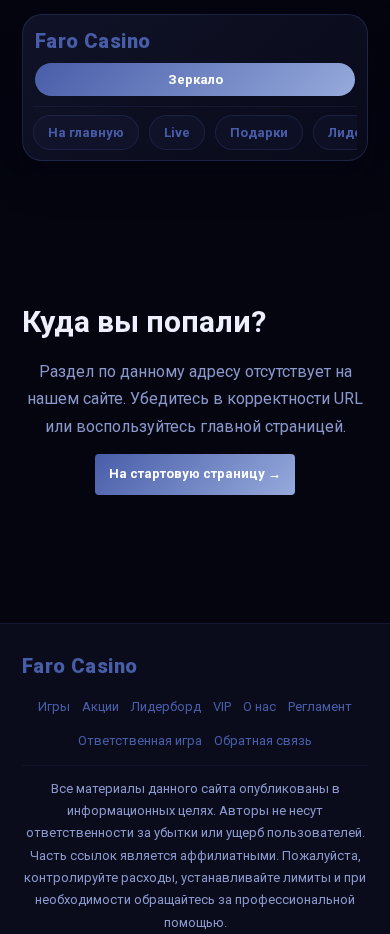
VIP (222, 706)
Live (177, 132)
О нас (259, 706)
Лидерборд (166, 706)
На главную (86, 132)
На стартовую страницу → (195, 473)
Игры (54, 706)
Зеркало (195, 79)
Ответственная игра (140, 740)
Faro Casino (92, 41)
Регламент (320, 706)
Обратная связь (263, 740)
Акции (100, 706)
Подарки (259, 132)
